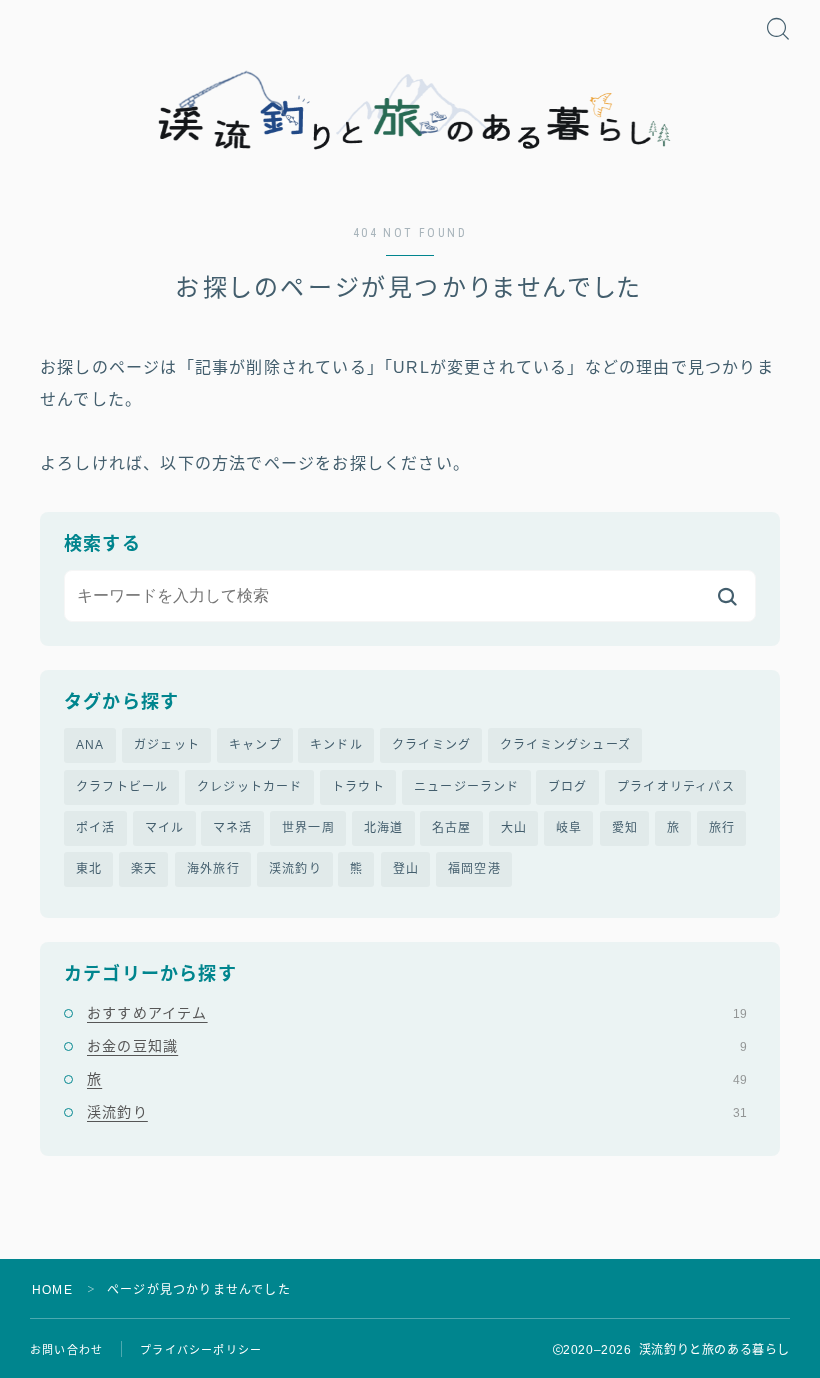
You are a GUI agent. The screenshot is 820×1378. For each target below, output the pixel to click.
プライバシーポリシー (201, 1350)
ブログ (568, 787)
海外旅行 (213, 869)
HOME (52, 1290)
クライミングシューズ (565, 745)
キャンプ (255, 745)
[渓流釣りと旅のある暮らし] (410, 111)
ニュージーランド (467, 787)
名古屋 (452, 828)
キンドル (336, 745)
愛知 (625, 828)
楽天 (144, 869)
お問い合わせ (66, 1350)
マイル (165, 828)
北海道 (384, 828)
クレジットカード (250, 787)
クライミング (431, 745)
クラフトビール (122, 787)
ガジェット (167, 745)
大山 (514, 828)
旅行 (722, 828)
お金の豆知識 (417, 1046)
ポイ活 (96, 828)
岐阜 (569, 828)
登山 (406, 869)
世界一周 (308, 828)
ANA (90, 745)
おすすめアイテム (417, 1013)
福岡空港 (474, 869)
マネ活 (233, 828)
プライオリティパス (676, 787)
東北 (89, 869)
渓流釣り (295, 869)
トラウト (358, 787)
